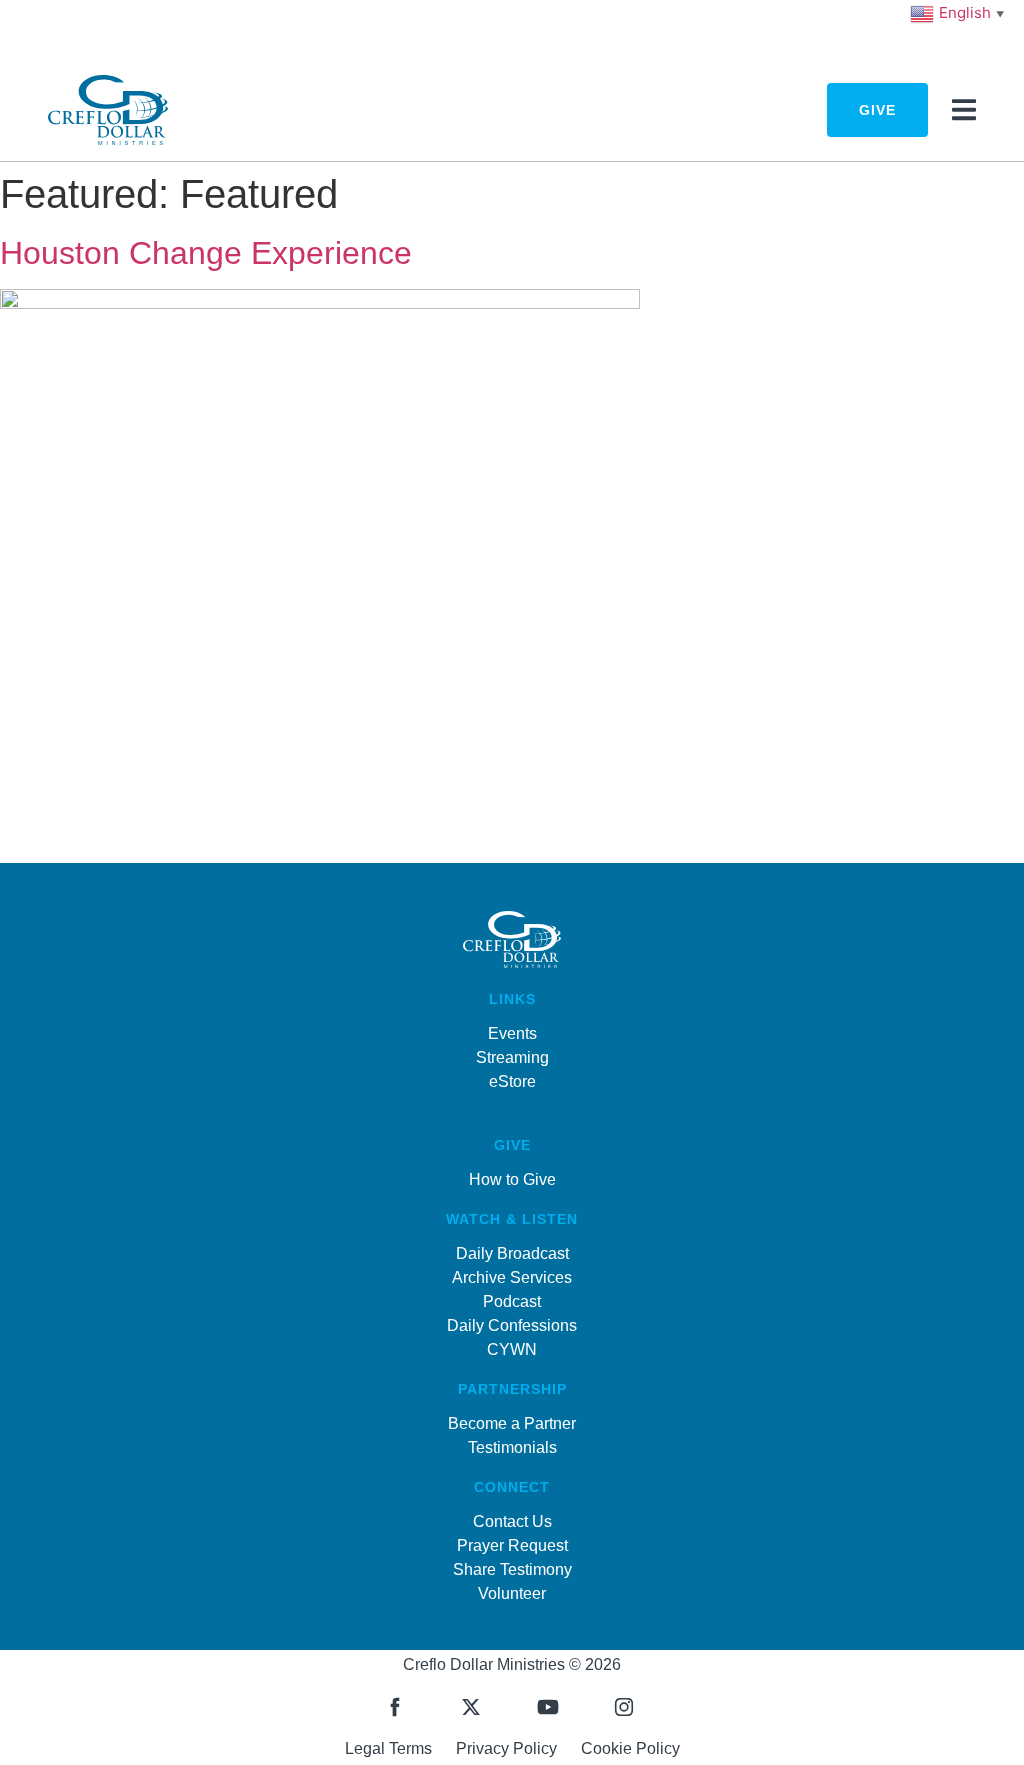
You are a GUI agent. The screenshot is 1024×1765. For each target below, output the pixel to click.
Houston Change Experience (206, 253)
